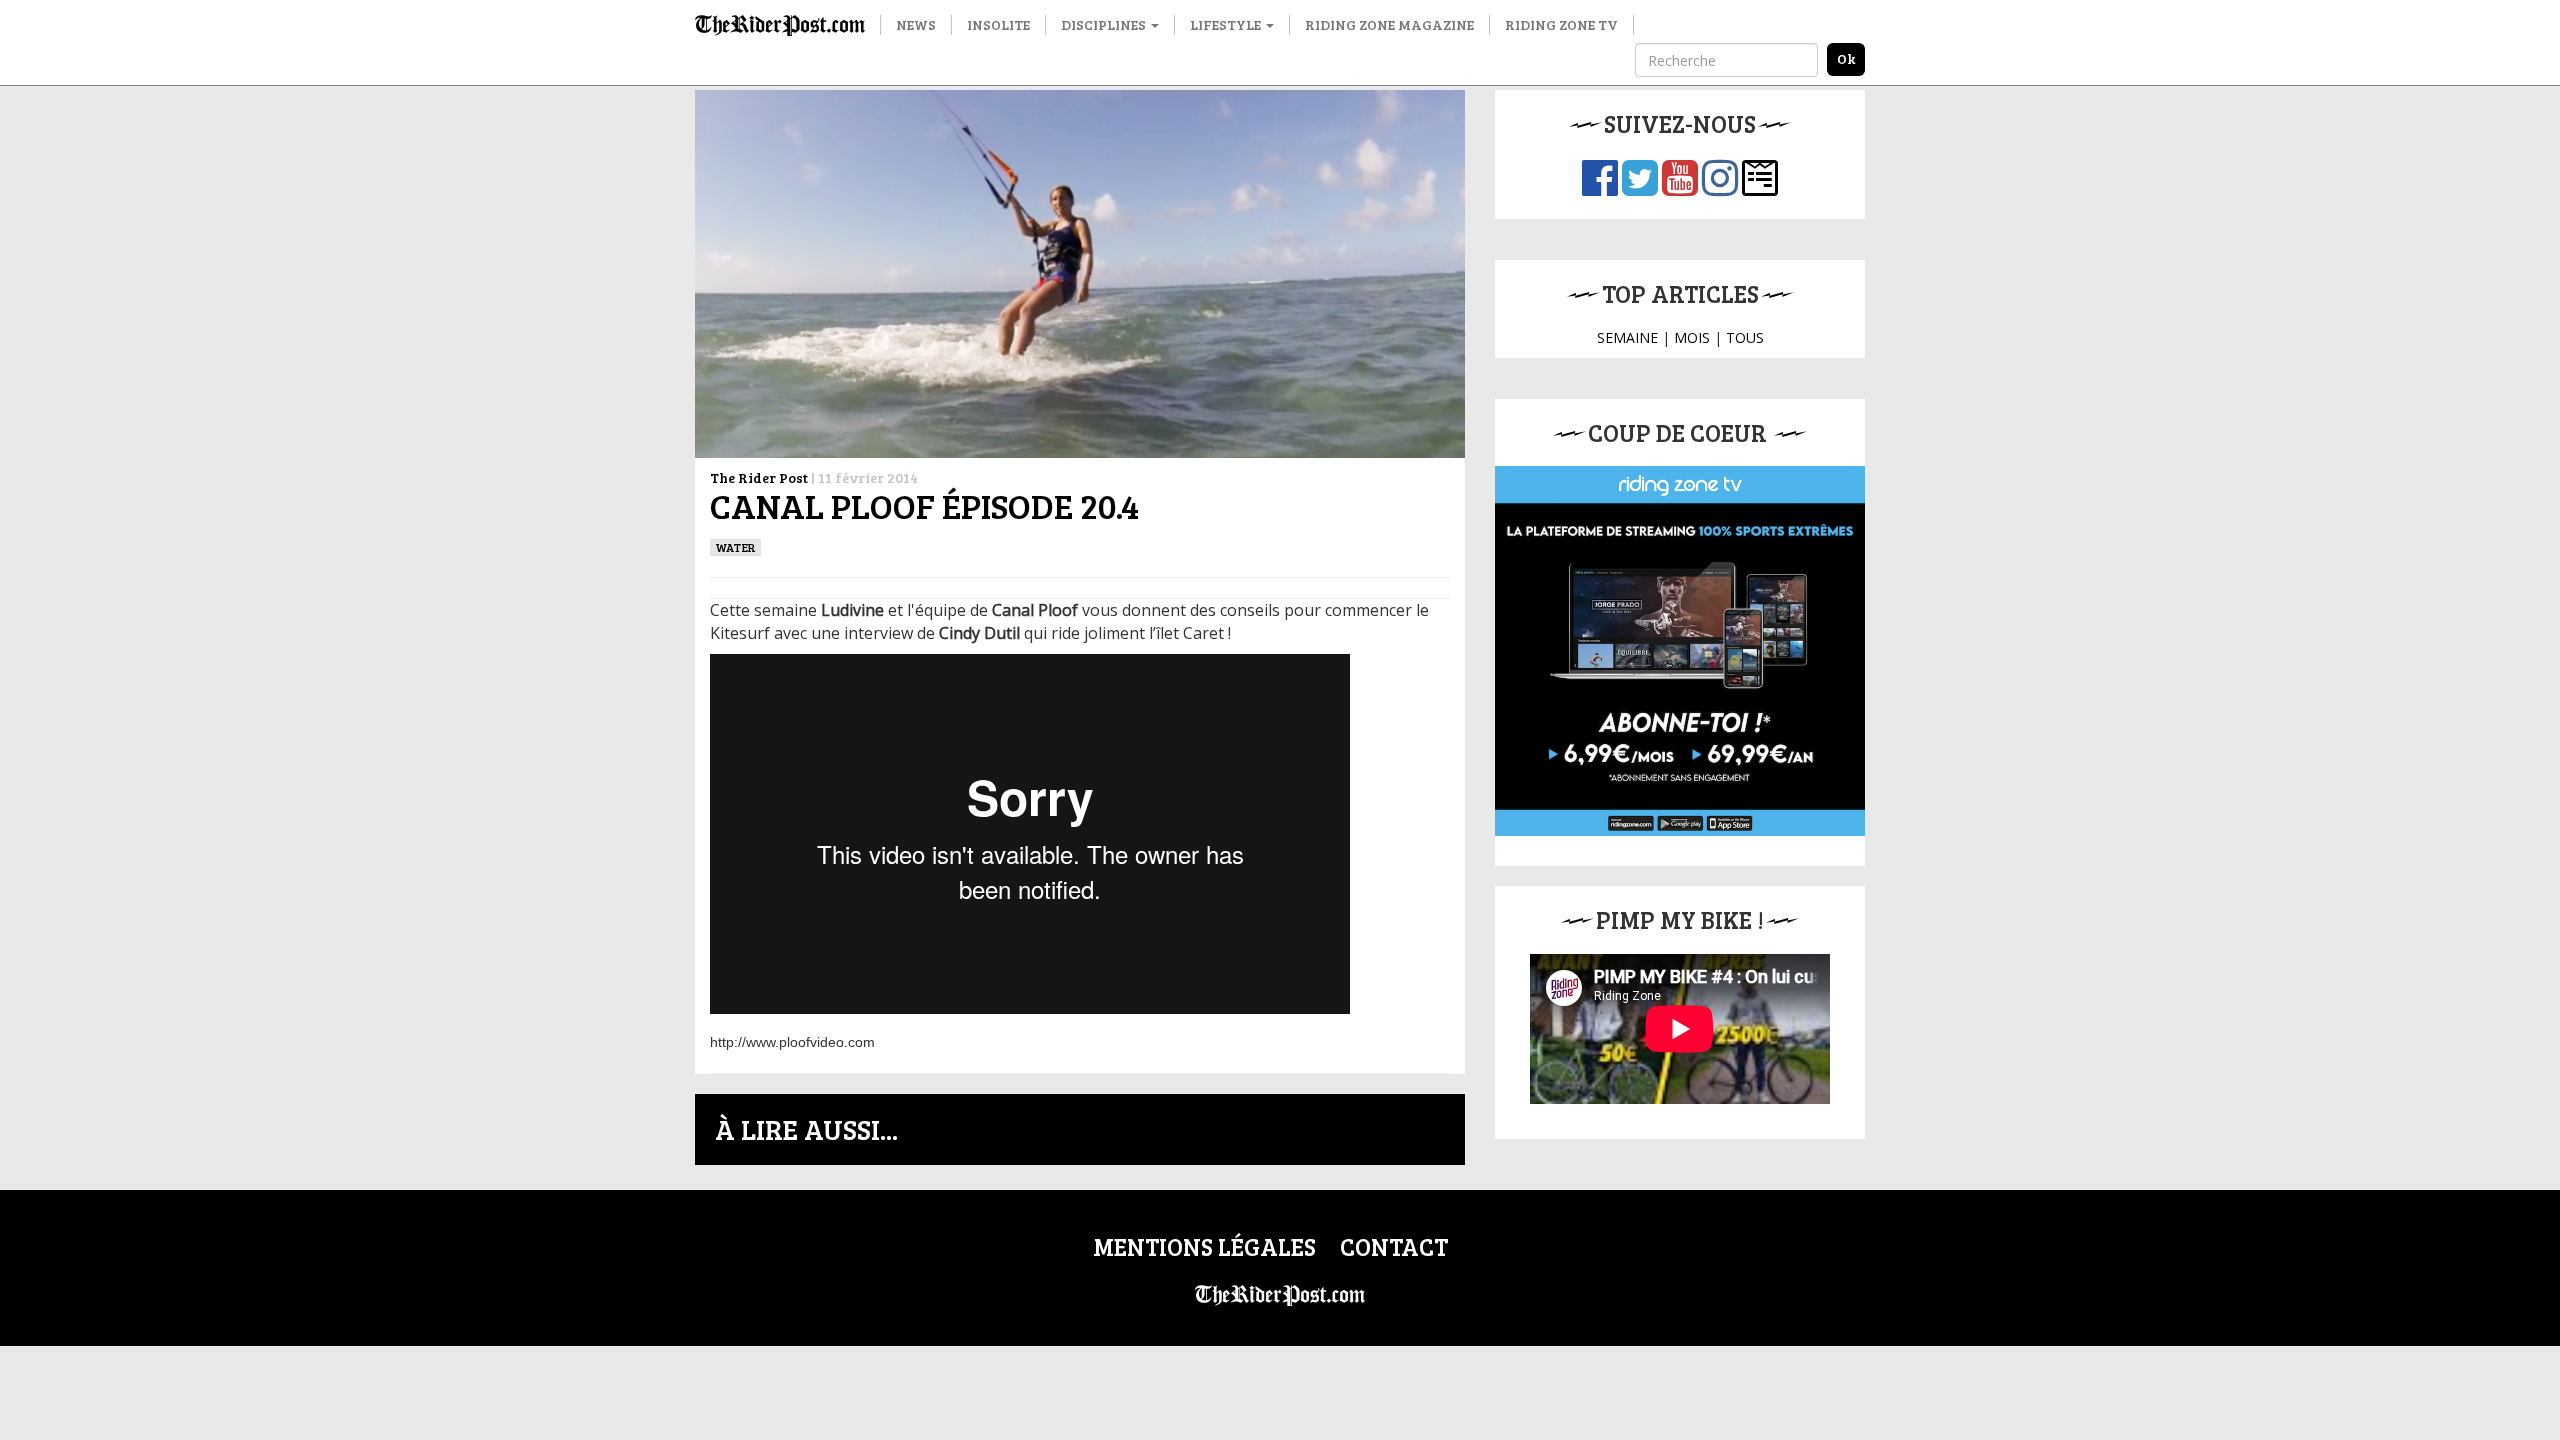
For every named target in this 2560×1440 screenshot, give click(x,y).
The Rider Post (759, 477)
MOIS (1692, 337)
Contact (1394, 1246)
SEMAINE (1627, 337)
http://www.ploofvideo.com (792, 1042)
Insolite (998, 24)
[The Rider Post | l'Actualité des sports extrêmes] (780, 25)
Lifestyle (1227, 24)
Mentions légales (1204, 1246)
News (916, 24)
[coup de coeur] (1680, 651)
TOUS (1745, 337)
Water (735, 547)
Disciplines (1105, 24)
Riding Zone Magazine (1389, 24)
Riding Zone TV (1561, 24)
